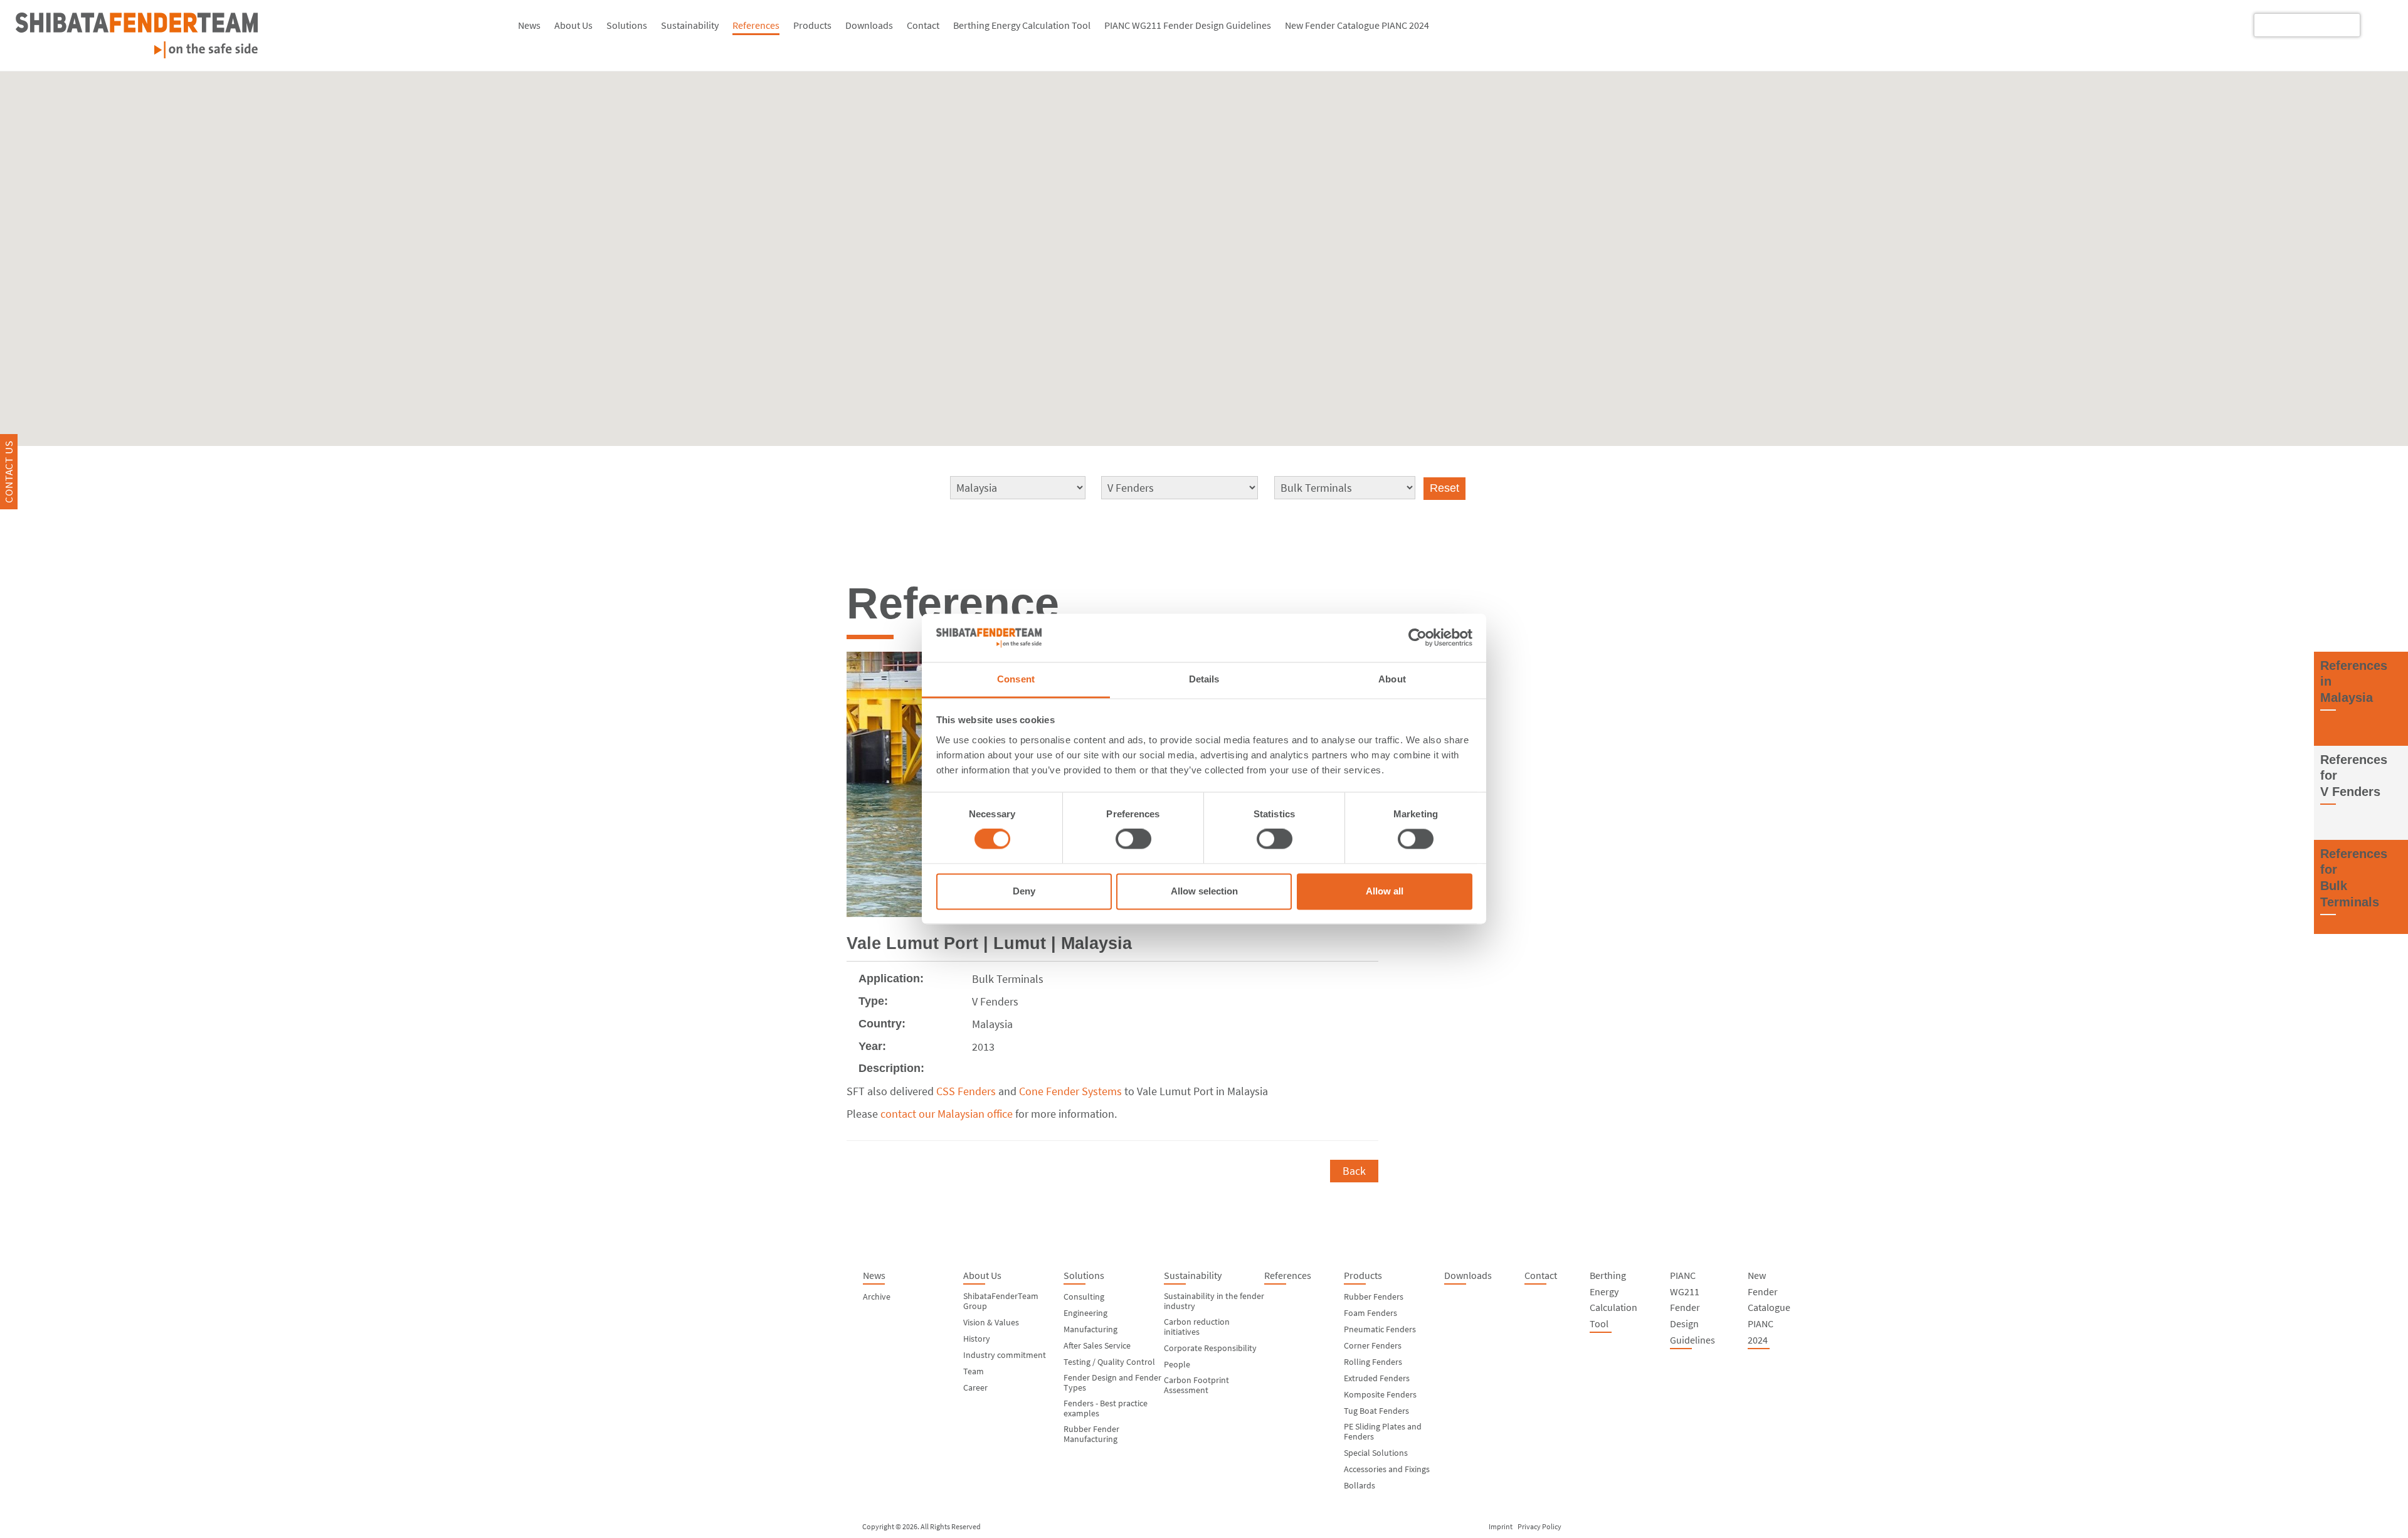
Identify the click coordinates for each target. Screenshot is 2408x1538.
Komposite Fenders (1380, 1394)
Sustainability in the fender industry (1214, 1301)
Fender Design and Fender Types (1112, 1382)
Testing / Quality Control (1109, 1362)
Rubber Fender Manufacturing (1091, 1434)
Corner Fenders (1373, 1345)
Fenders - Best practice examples (1106, 1408)
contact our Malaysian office (947, 1114)
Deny (1024, 891)
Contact (923, 25)
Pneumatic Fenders (1380, 1329)
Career (975, 1387)
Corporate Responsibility (1210, 1348)
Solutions (627, 25)
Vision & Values (991, 1322)
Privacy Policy (1539, 1526)
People (1177, 1364)
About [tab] (1392, 679)
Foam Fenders (1370, 1313)
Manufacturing (1090, 1329)
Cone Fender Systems (1070, 1091)
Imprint (1501, 1526)
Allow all (1385, 891)
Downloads (869, 25)
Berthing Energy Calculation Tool (1022, 25)
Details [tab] (1204, 679)
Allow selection (1204, 891)
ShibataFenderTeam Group (1001, 1301)
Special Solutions (1376, 1453)
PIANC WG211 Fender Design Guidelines (1188, 25)
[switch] (1133, 839)
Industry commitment (1005, 1355)
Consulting (1084, 1297)
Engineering (1085, 1313)
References (756, 25)
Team (974, 1371)
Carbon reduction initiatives (1197, 1327)
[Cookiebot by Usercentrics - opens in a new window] (1418, 638)
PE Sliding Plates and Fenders (1383, 1431)
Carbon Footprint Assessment (1196, 1385)
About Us (573, 25)
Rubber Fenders (1374, 1297)
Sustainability (690, 25)
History (977, 1339)
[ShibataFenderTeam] (254, 35)
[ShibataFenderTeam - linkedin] (2379, 24)
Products (812, 25)
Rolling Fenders (1373, 1362)
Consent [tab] (1016, 679)
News (529, 25)
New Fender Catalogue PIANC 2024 (1357, 25)
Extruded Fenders (1377, 1378)
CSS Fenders (966, 1091)
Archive (877, 1297)
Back (1354, 1171)
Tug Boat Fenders (1376, 1411)
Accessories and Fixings (1387, 1469)
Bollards (1360, 1485)
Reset (1444, 488)
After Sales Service (1097, 1345)
